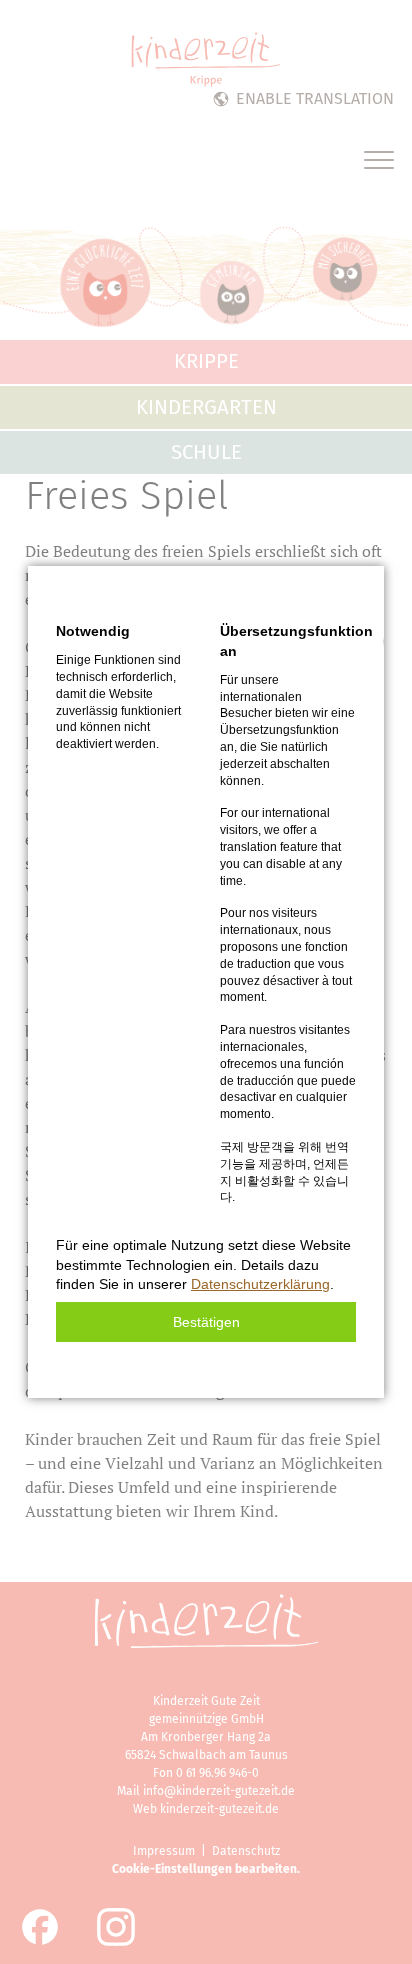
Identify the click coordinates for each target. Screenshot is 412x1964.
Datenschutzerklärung (260, 1284)
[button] (206, 1322)
